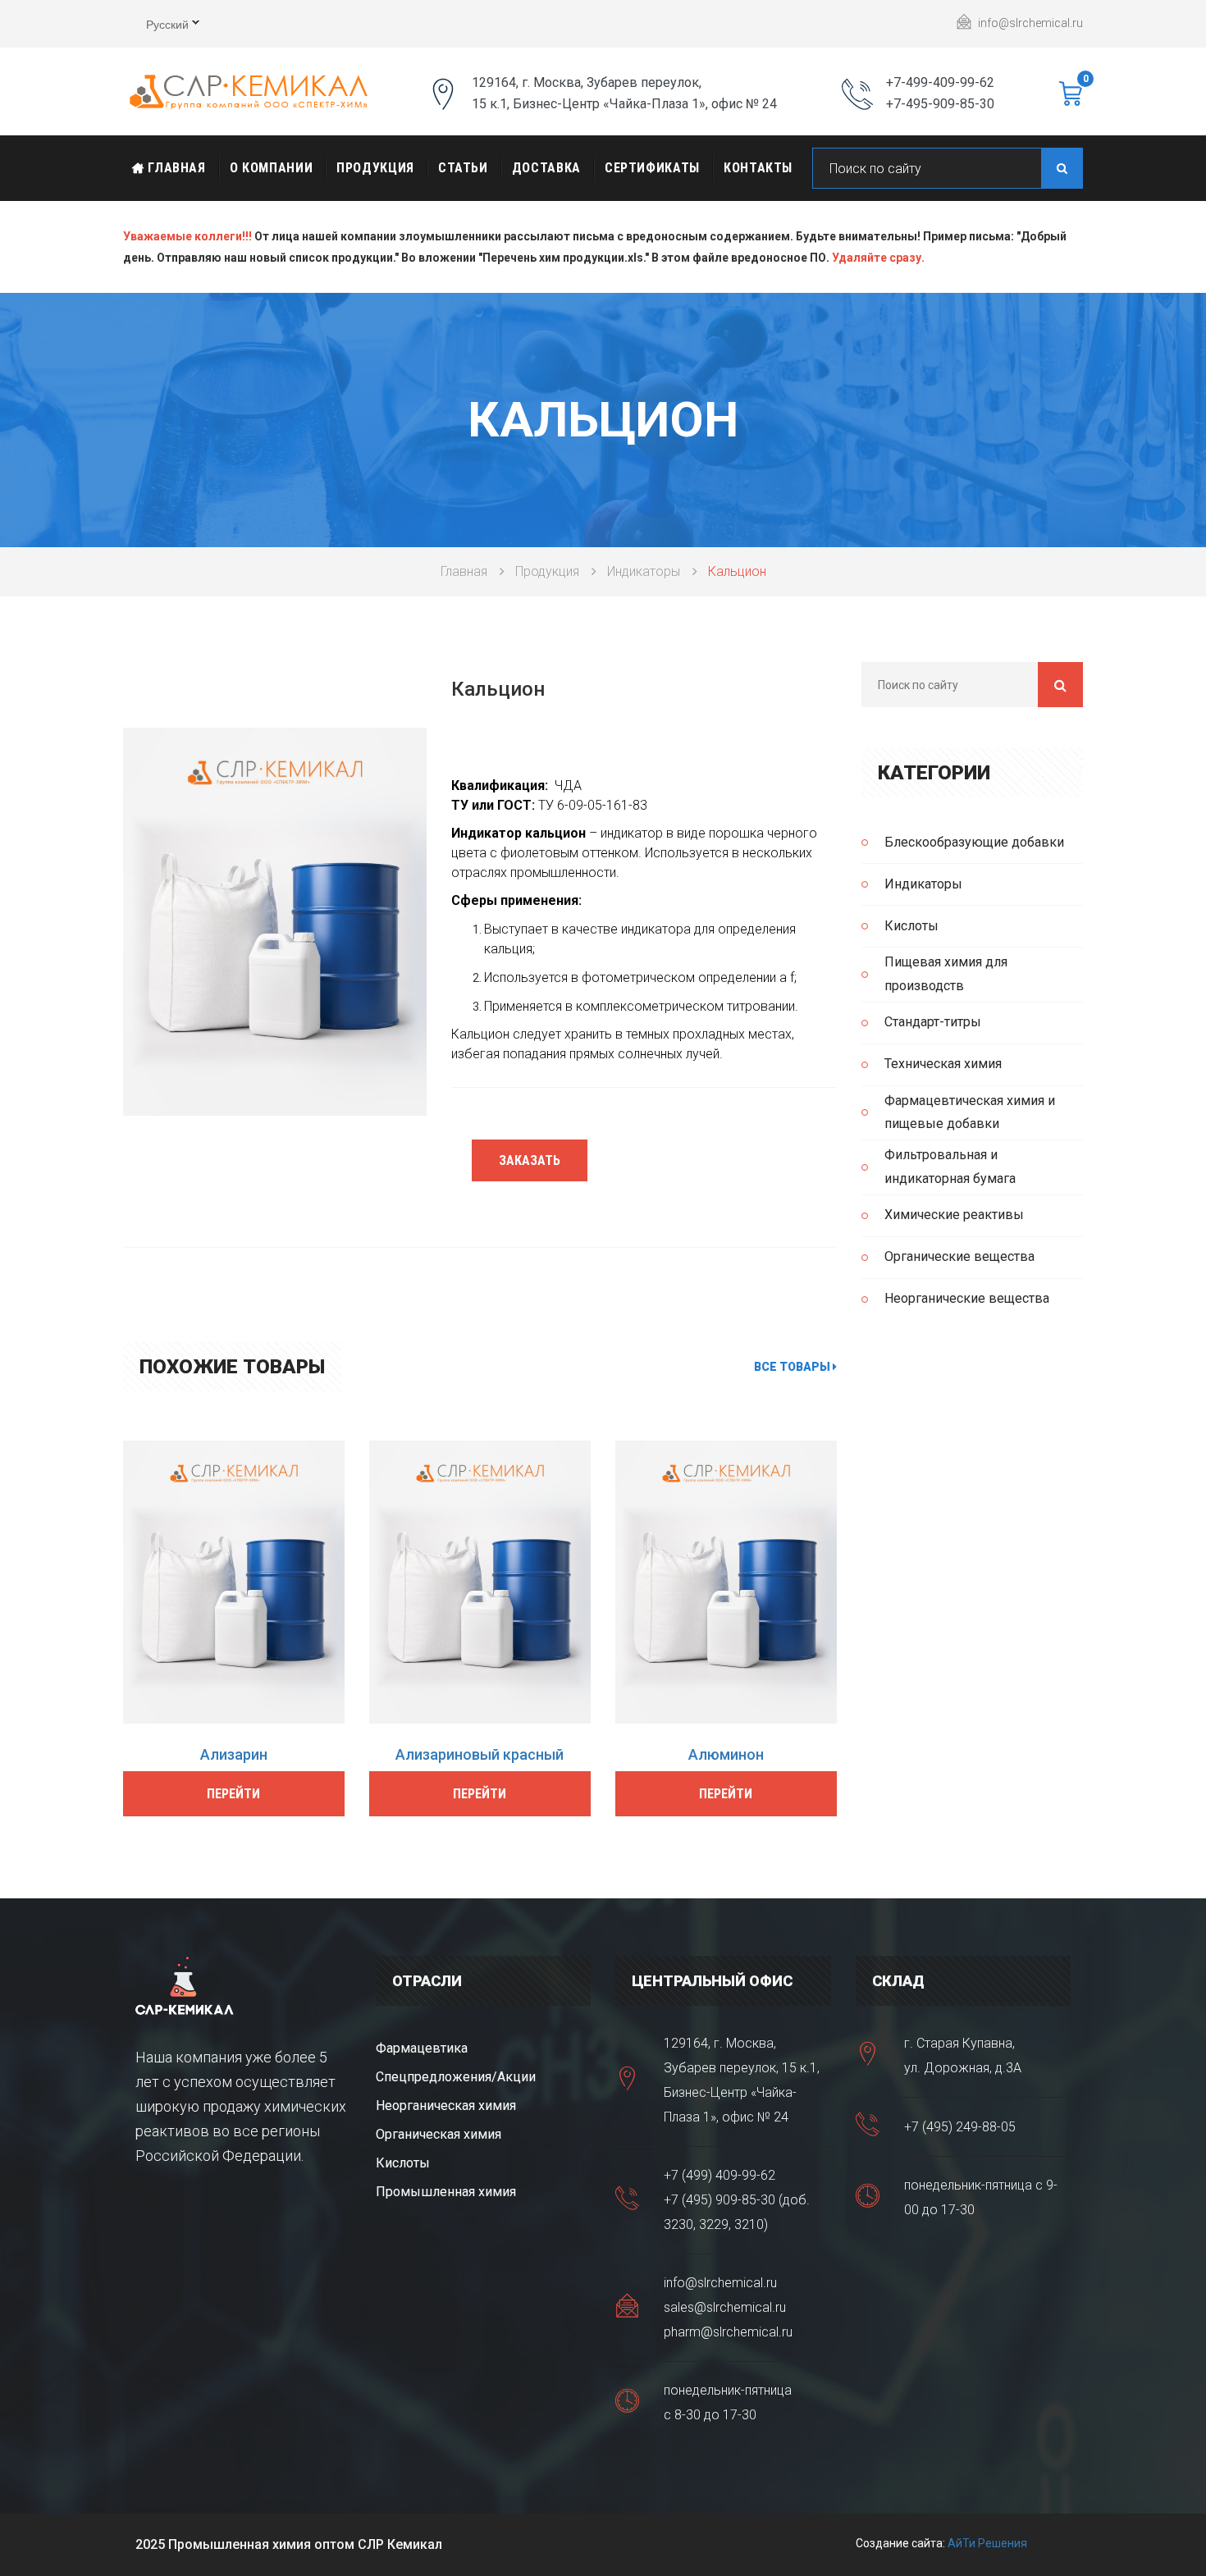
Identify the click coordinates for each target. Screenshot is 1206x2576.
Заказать (530, 1160)
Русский (156, 26)
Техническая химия (943, 1064)
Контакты (758, 168)
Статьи (463, 168)
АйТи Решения (987, 2543)
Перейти (233, 1794)
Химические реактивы (954, 1215)
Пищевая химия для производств (946, 974)
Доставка (546, 168)
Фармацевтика (422, 2048)
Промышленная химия (446, 2192)
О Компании (271, 168)
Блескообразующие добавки (974, 842)
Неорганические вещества (967, 1298)
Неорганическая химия (446, 2106)
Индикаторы (644, 571)
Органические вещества (959, 1256)
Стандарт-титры (933, 1022)
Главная (175, 168)
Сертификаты (652, 168)
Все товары (793, 1367)
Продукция (375, 168)
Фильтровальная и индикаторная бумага (950, 1167)
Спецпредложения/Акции (456, 2077)
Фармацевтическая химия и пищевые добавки (970, 1112)
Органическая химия (439, 2134)
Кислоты (911, 926)
